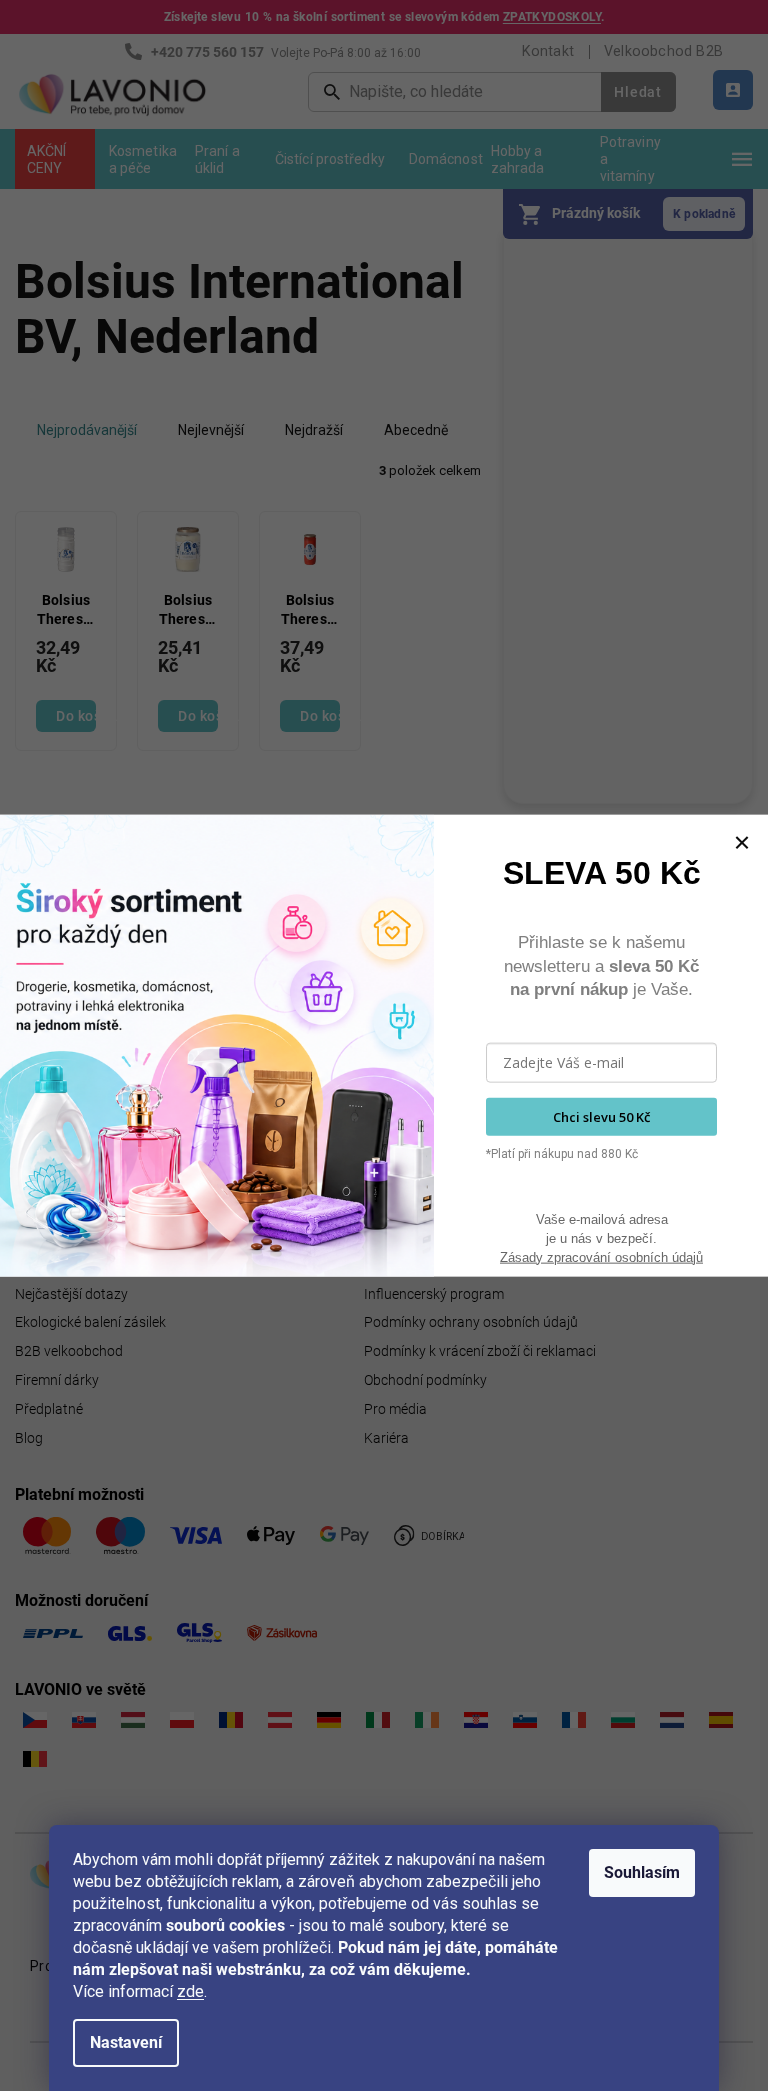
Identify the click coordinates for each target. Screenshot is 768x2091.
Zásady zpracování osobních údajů (601, 1256)
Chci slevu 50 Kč (601, 1116)
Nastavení (126, 2042)
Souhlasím (642, 1872)
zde (190, 1991)
